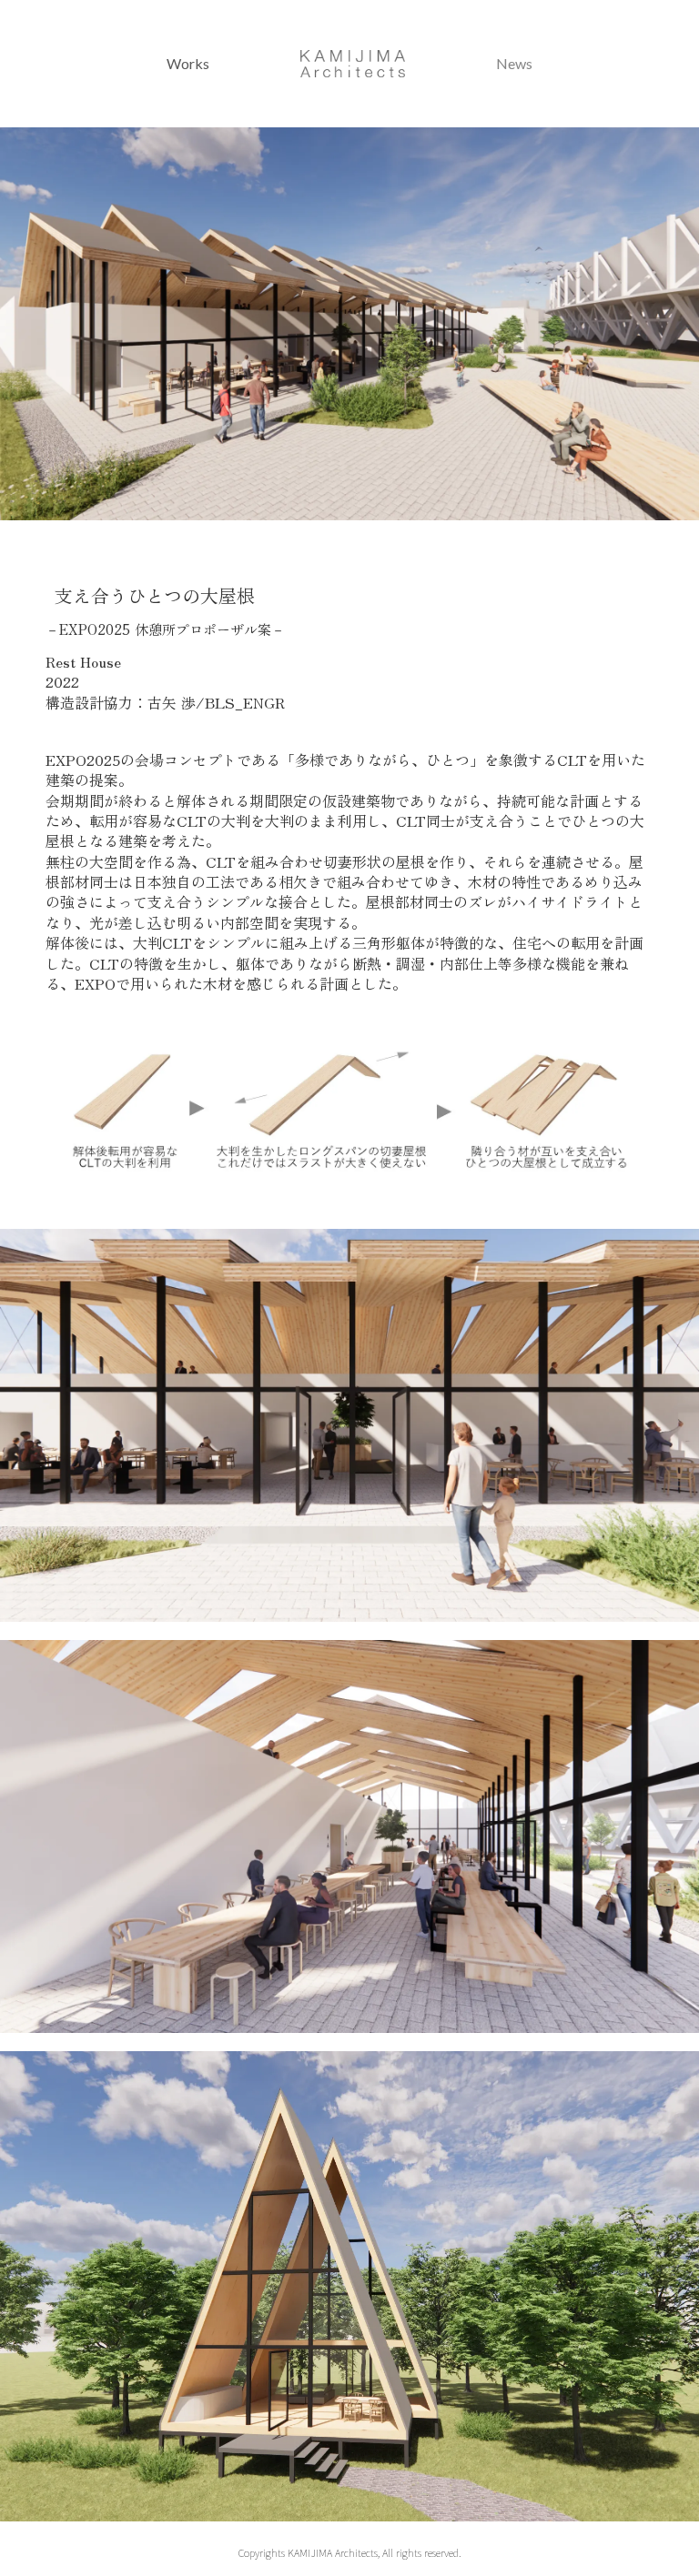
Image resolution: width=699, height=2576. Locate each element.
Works (188, 63)
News (514, 63)
